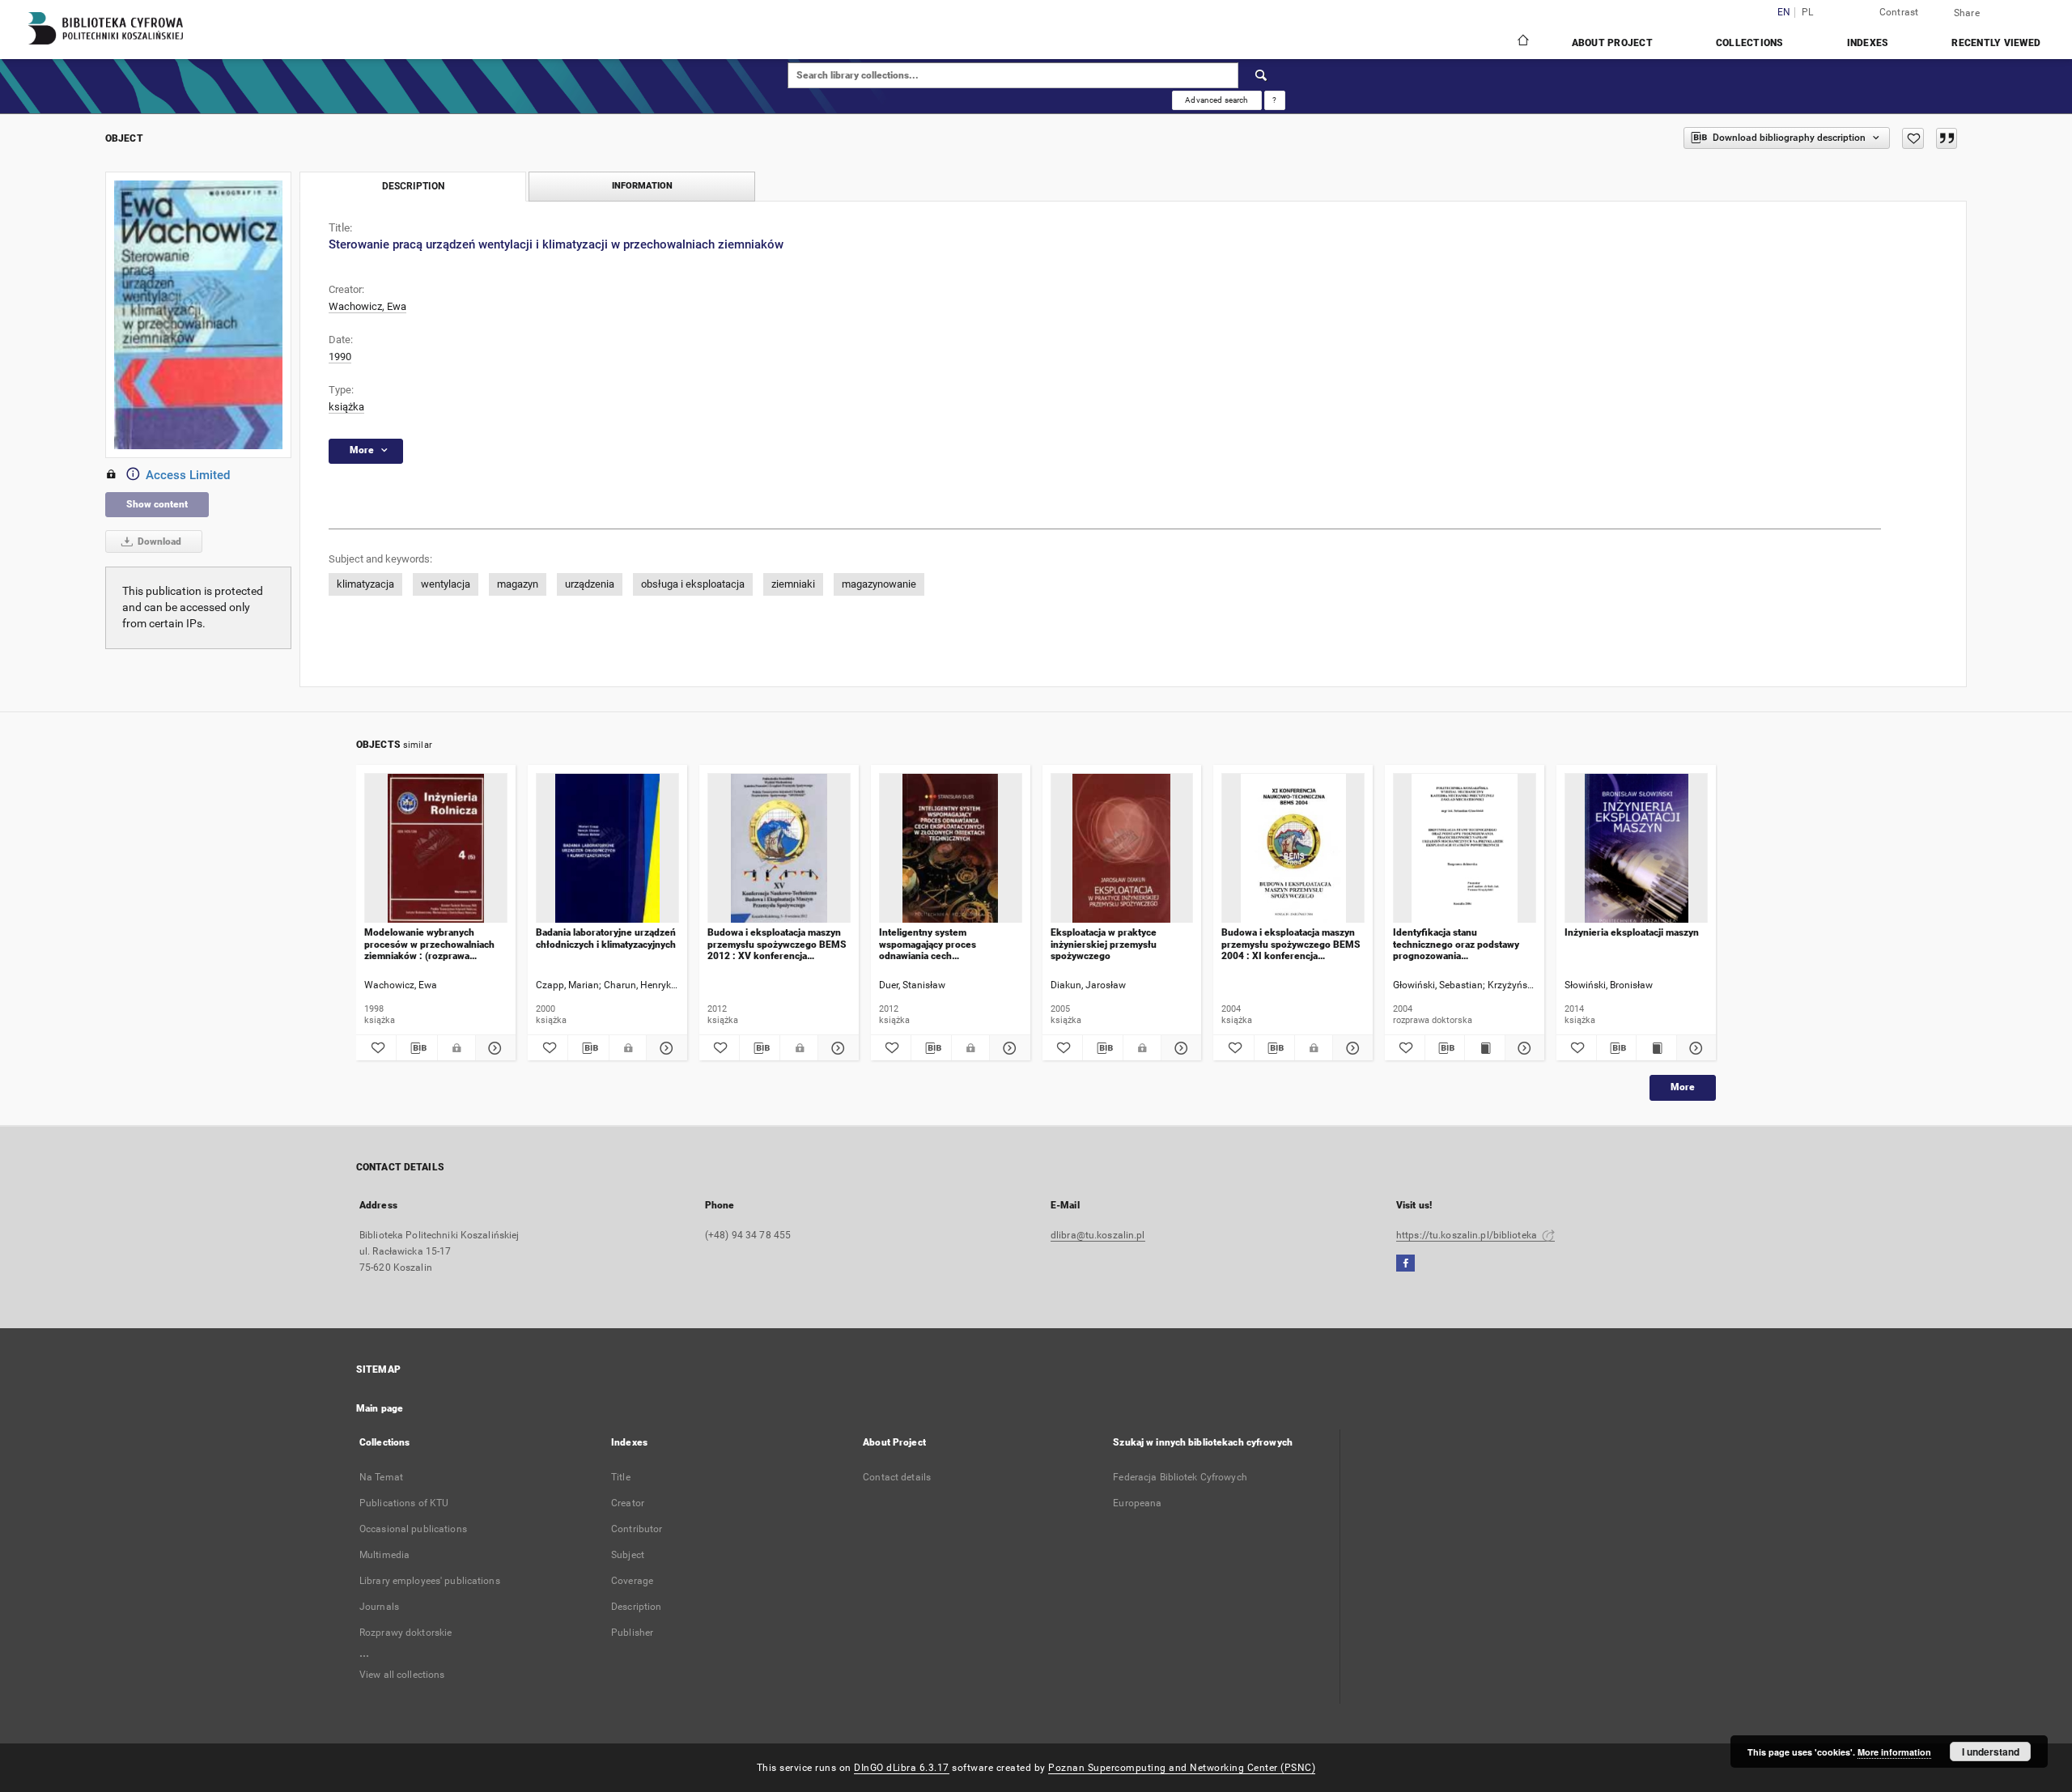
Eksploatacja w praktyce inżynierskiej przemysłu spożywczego (1104, 944)
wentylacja (446, 584)
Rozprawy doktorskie (405, 1633)
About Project (1612, 43)
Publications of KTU (404, 1503)
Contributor (637, 1529)
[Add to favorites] (1913, 138)
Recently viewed (1996, 43)
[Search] (1262, 75)
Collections (1750, 43)
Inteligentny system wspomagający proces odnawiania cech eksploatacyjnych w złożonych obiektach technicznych (946, 944)
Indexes (1868, 43)
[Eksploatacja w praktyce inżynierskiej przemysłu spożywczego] (1122, 849)
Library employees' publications (430, 1581)
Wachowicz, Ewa (367, 306)
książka (346, 407)
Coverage (632, 1581)
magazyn (518, 584)
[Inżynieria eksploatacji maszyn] (1636, 849)
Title (621, 1477)
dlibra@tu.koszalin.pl (1098, 1235)
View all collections (402, 1675)
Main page (380, 1408)
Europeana (1137, 1503)
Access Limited (188, 475)
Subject (628, 1555)
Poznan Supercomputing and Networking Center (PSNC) (1182, 1768)
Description (636, 1607)
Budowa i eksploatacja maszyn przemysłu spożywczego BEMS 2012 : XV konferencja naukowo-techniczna (777, 944)
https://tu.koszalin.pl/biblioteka (1468, 1235)
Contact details (897, 1477)
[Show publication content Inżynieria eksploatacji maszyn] (1656, 1048)
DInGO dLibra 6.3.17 (902, 1768)
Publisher (632, 1633)
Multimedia (384, 1555)
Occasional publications (413, 1529)
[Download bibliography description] (416, 1048)
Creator (628, 1503)
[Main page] (1522, 42)
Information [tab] (642, 186)
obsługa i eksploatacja (693, 584)
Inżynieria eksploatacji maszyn (1632, 932)
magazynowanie (879, 584)
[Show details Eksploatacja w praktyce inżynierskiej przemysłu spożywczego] (1179, 1048)
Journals (379, 1607)
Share (1967, 13)
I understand (1991, 1752)
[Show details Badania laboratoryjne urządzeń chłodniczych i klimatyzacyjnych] (664, 1048)
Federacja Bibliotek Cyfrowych (1180, 1477)
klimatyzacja (365, 584)
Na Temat (381, 1477)
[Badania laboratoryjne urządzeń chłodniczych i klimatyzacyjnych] (607, 849)
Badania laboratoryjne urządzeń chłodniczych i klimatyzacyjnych (606, 938)
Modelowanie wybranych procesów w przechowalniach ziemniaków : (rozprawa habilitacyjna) (429, 944)
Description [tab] (413, 186)
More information (1894, 1752)
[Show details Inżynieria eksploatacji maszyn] (1694, 1048)
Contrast (1899, 12)
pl (1808, 13)
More (1683, 1087)
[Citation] (1947, 138)
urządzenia (590, 584)
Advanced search (1216, 100)
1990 (340, 357)
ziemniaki (793, 584)
